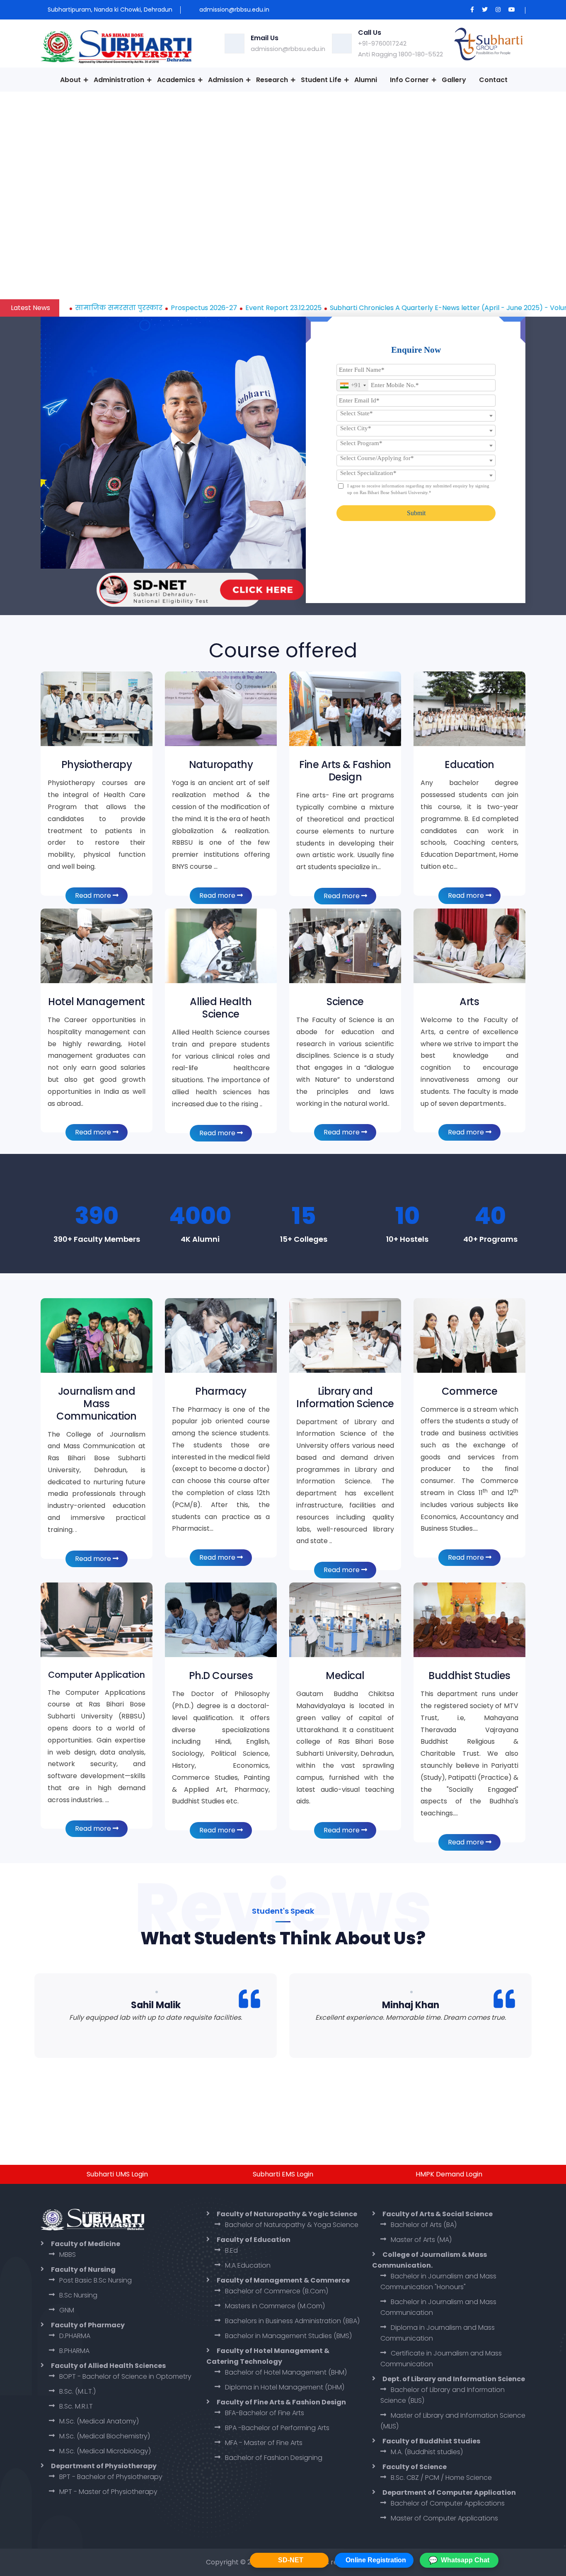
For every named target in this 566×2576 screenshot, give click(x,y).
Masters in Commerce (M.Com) (275, 2306)
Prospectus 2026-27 (114, 308)
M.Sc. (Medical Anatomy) (99, 2421)
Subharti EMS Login (283, 2174)
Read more (94, 895)
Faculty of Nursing (83, 2269)
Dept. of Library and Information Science (454, 2379)
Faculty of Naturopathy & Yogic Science (287, 2214)
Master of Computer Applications (444, 2518)
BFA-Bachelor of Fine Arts (265, 2413)
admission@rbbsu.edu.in (288, 49)
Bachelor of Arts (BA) (424, 2225)
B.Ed (231, 2250)
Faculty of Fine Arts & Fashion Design (281, 2402)
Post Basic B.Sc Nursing (96, 2280)
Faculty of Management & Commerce (283, 2280)
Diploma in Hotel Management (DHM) (285, 2387)
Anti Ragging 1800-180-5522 (400, 54)
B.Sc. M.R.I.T (76, 2406)
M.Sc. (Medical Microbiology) (105, 2451)
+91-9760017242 (382, 43)
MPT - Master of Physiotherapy (108, 2492)
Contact (493, 80)
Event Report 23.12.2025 (193, 308)
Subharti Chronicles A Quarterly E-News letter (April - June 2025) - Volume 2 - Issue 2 (379, 308)
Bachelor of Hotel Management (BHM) (286, 2372)
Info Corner (409, 80)
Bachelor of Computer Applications (448, 2503)
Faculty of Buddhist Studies (431, 2441)
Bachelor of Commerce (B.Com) (277, 2291)
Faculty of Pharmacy (88, 2325)
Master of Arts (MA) (421, 2240)
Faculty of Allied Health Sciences (108, 2366)
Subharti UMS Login (117, 2174)
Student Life (321, 80)
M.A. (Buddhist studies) (427, 2452)
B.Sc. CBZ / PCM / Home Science (441, 2478)
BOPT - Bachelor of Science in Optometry (125, 2376)
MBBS (68, 2255)
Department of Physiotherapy (104, 2466)
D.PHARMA (75, 2336)
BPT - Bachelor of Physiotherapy (111, 2477)
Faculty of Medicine (86, 2244)
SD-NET (291, 2560)
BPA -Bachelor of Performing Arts (277, 2428)
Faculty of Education (254, 2240)
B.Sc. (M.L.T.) (77, 2391)
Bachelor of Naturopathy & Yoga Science (292, 2225)
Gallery (454, 80)
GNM (67, 2310)
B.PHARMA (74, 2351)
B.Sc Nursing (78, 2295)
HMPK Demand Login (449, 2174)
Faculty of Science (415, 2467)
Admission (226, 80)
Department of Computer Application (449, 2492)
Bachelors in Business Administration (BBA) (292, 2321)
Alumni (366, 80)
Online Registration (376, 2560)
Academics (176, 80)
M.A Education (248, 2265)
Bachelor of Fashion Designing (274, 2458)
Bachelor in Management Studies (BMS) (288, 2336)
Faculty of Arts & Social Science (438, 2214)
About (70, 80)
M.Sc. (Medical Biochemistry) (105, 2436)
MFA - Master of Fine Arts (264, 2443)
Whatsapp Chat (459, 2560)
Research (272, 80)
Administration (119, 80)
